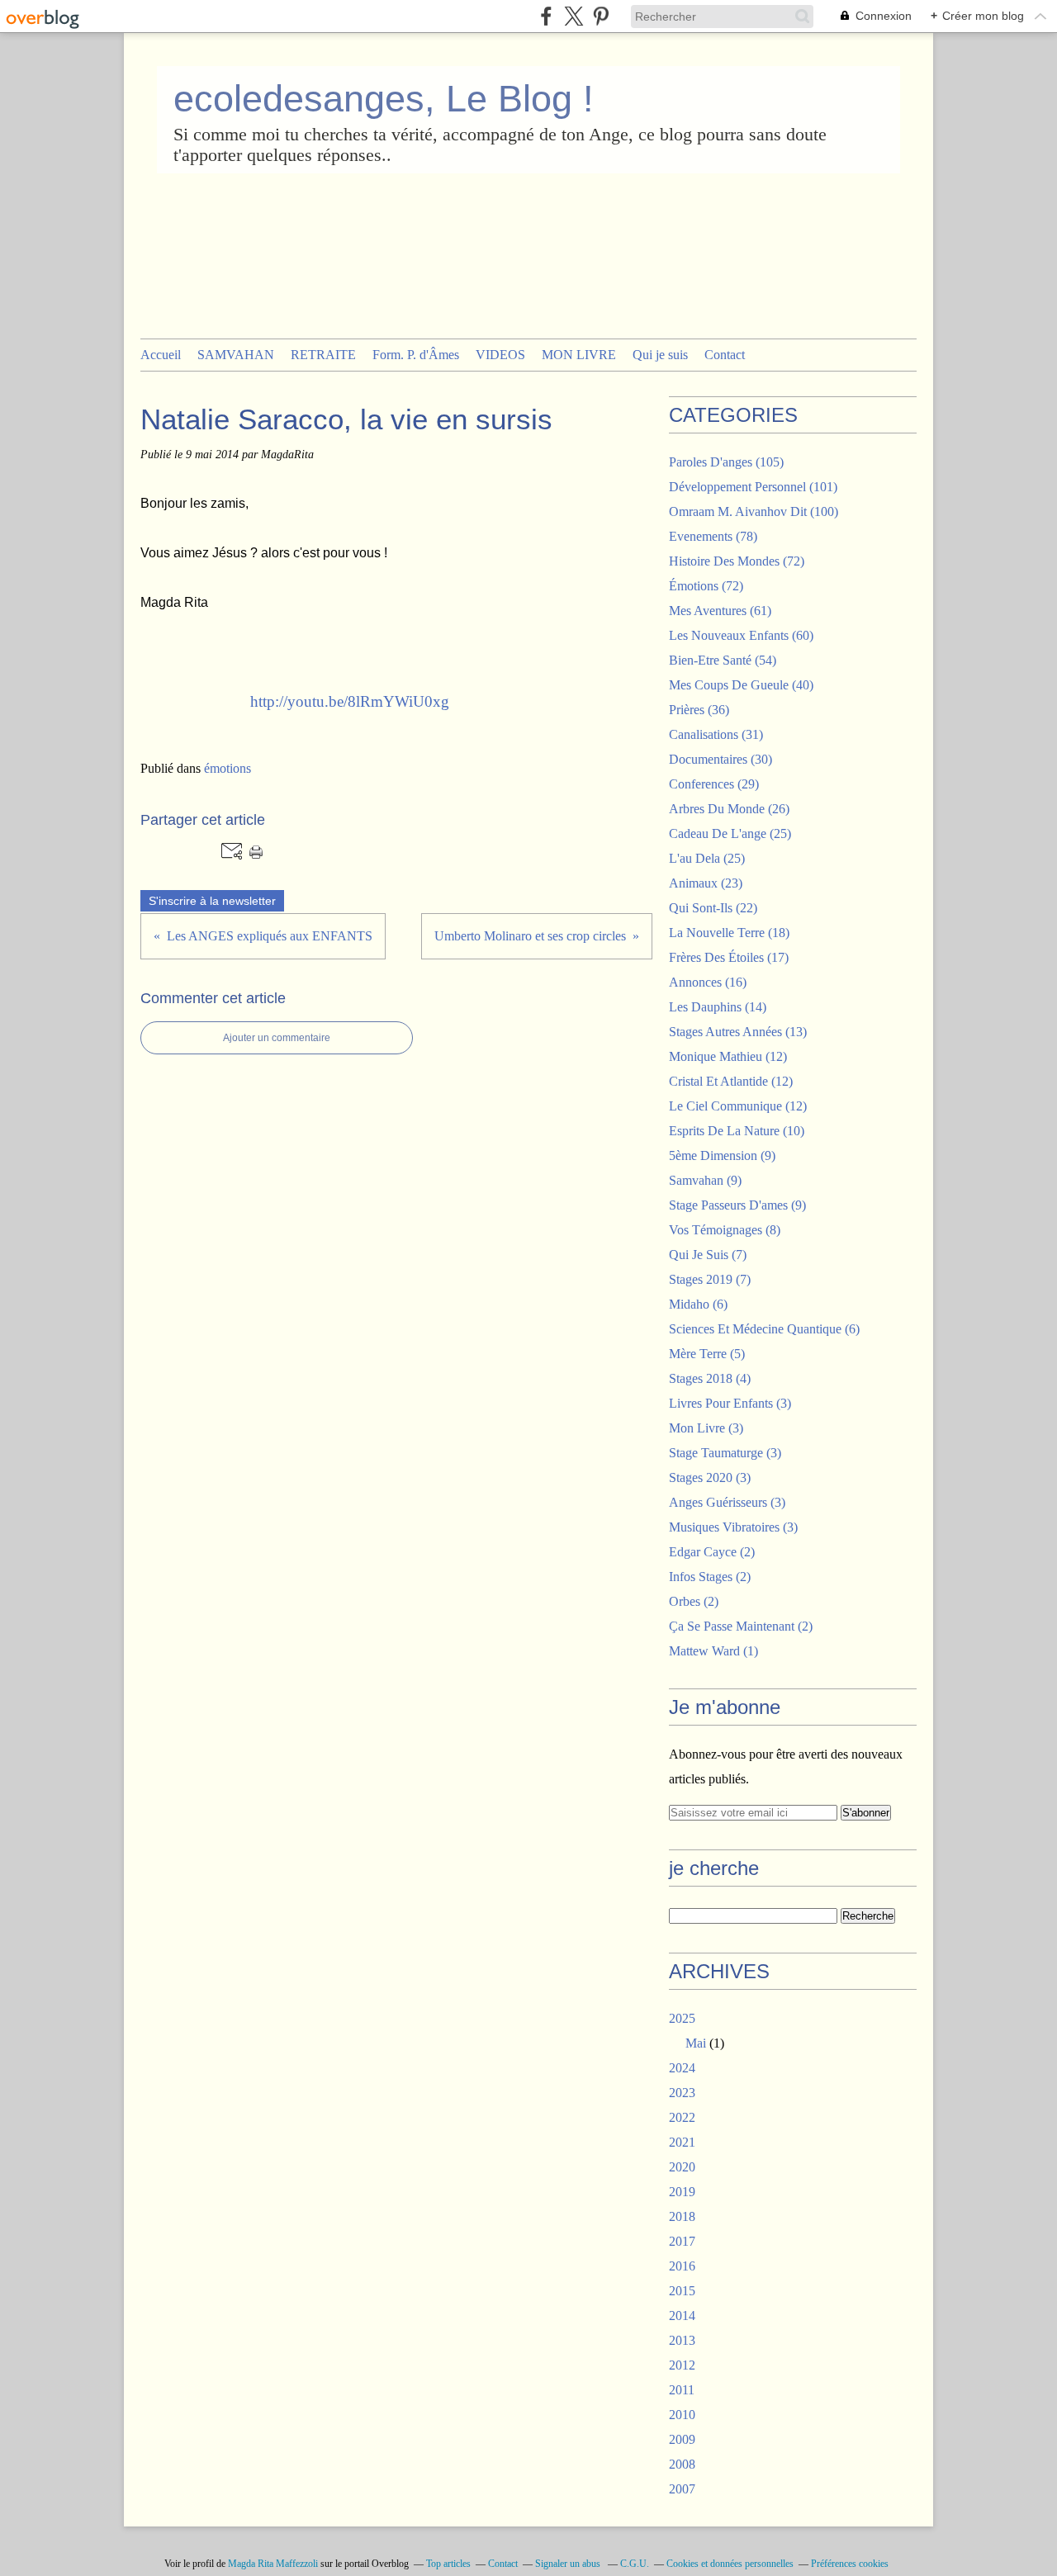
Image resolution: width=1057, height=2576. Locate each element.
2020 (682, 2167)
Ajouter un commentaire (277, 1038)
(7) (708, 1255)
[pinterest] (601, 16)
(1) (713, 1651)
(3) (730, 1403)
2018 (682, 2216)
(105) (726, 462)
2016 (682, 2266)
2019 (682, 2192)
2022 (682, 2117)
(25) (730, 833)
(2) (712, 1552)
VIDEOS (500, 355)
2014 (682, 2316)
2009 (682, 2439)
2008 (682, 2464)
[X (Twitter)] (574, 16)
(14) (718, 1007)
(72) (737, 561)
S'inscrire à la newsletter (212, 901)
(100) (754, 511)
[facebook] (546, 16)
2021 (682, 2142)
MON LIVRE (579, 355)
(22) (713, 908)
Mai (696, 2043)
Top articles (448, 2564)
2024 (682, 2068)
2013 (682, 2340)
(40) (741, 685)
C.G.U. (635, 2564)
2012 (682, 2365)
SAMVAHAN (236, 355)
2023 (682, 2093)
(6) (698, 1304)
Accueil (161, 355)
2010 (682, 2415)
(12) (728, 1056)
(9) (722, 1155)
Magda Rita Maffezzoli (273, 2564)
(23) (706, 883)
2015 (682, 2291)
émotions (228, 768)
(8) (725, 1230)
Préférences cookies (850, 2564)
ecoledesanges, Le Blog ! (384, 99)
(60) (741, 635)
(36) (699, 710)
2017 (682, 2241)
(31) (716, 734)
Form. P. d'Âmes (416, 355)
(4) (710, 1378)
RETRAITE (323, 355)
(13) (738, 1032)
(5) (707, 1354)
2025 (682, 2018)
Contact (725, 355)
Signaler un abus (569, 2564)
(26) (729, 809)
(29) (714, 784)
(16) (708, 982)
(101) (753, 487)
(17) (729, 957)
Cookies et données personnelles (730, 2564)
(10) (737, 1131)
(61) (720, 611)
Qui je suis (660, 355)
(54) (723, 660)
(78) (713, 536)
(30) (720, 759)
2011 (682, 2390)
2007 (682, 2489)
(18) (729, 933)
